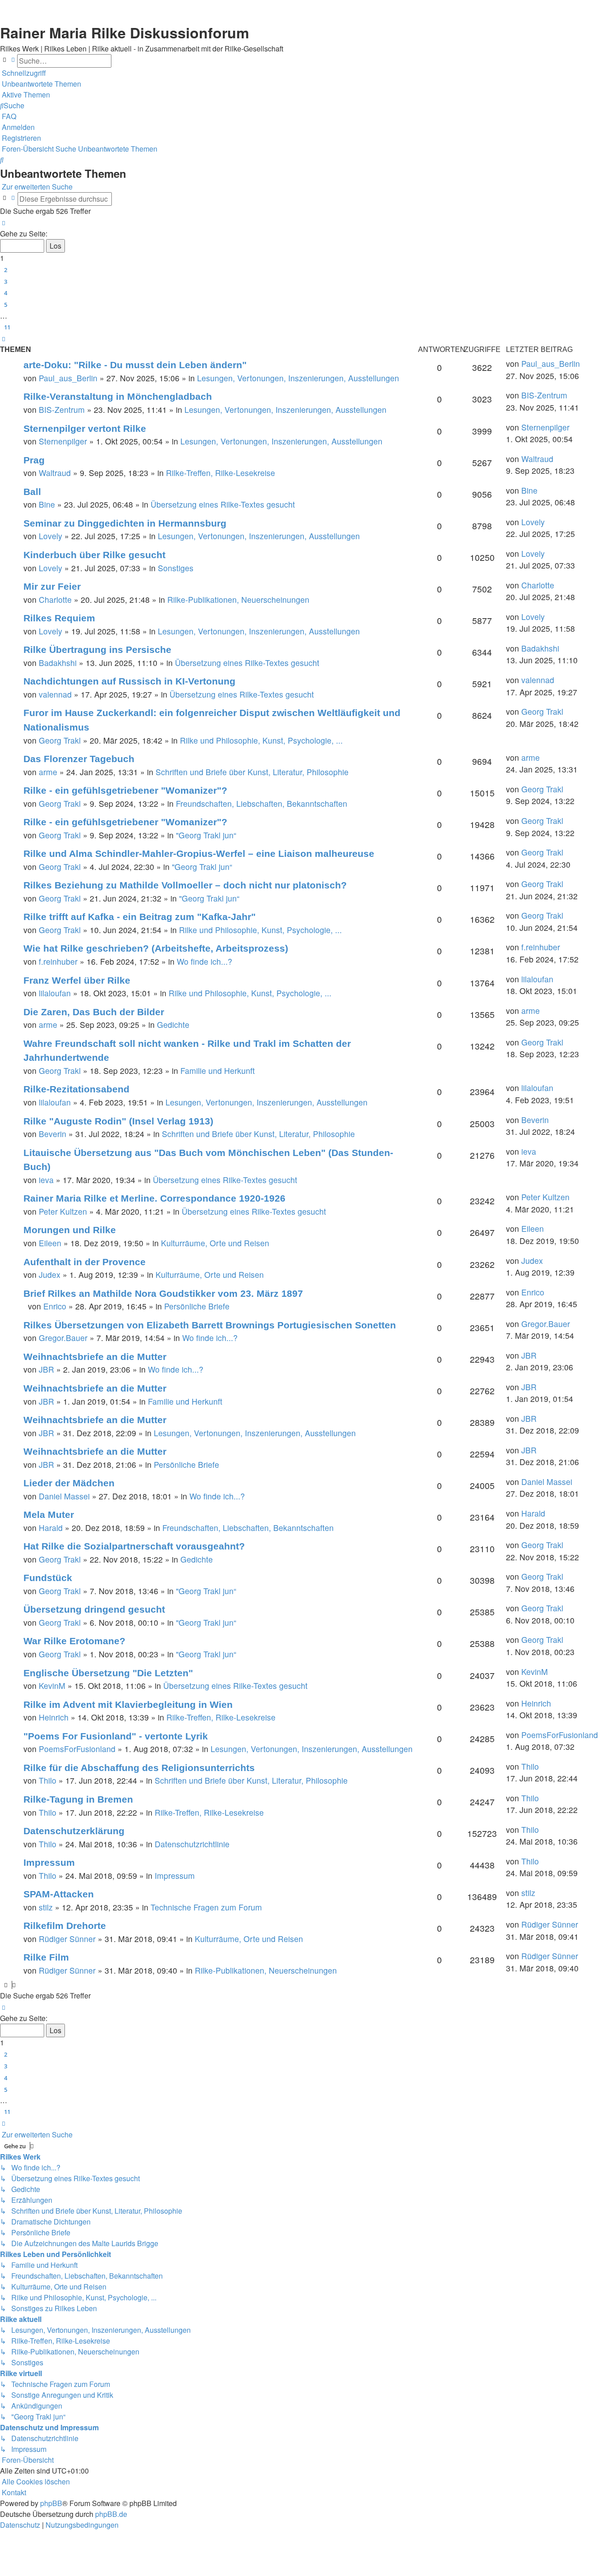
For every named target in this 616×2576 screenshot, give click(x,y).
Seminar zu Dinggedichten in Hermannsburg (125, 523)
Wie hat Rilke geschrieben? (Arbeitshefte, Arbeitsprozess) (156, 948)
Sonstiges (176, 568)
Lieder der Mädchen (69, 1483)
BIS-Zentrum (62, 409)
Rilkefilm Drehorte (65, 1926)
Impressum (49, 1862)
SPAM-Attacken (59, 1894)
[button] (4, 223)
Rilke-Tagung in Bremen (78, 1799)
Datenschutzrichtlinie (192, 1844)
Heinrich (54, 1717)
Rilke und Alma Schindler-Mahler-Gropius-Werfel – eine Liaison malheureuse (199, 853)
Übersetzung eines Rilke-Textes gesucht (223, 504)
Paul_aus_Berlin (68, 378)
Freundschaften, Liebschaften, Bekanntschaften (262, 803)
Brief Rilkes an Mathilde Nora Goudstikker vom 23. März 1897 (163, 1293)
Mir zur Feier (52, 586)
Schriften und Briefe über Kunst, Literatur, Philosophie (252, 772)
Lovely (51, 536)
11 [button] (7, 327)
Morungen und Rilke (70, 1230)
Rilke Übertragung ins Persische (97, 650)
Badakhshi (58, 663)
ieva (46, 1180)
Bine (47, 504)
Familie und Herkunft (218, 1071)
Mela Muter (49, 1515)
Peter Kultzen (63, 1211)
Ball (32, 492)
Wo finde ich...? (205, 961)
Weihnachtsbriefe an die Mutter (95, 1357)
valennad (55, 694)
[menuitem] (41, 84)
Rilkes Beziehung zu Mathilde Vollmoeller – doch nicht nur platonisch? (185, 885)
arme (48, 772)
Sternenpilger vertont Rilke (85, 428)
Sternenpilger (63, 441)
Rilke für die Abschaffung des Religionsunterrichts (139, 1768)
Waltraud (55, 473)
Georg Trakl (60, 740)
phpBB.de (111, 2514)
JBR (46, 1369)
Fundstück (48, 1578)
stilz (46, 1907)
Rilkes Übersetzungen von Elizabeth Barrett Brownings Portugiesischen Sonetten (210, 1325)
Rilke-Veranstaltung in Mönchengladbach (118, 396)
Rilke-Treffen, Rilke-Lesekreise (221, 473)
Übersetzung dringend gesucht (94, 1609)
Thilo (48, 1780)
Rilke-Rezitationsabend (76, 1089)
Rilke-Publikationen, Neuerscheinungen (238, 599)
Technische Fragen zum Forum (206, 1907)
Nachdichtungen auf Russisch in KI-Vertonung (129, 681)
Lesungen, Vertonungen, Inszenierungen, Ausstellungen (298, 378)
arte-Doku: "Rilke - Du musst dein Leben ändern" (135, 365)
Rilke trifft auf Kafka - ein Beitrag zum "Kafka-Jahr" (140, 917)
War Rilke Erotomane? (74, 1641)
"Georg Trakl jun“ (206, 835)
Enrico (55, 1306)
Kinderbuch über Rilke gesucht (94, 555)
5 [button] (6, 305)
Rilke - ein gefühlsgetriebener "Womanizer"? (125, 790)
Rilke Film (46, 1957)
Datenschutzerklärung (74, 1831)
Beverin (53, 1134)
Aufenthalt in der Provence (85, 1262)
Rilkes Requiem (59, 618)
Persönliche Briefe (197, 1306)
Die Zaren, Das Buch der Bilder (94, 1012)
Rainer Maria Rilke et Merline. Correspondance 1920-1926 (154, 1198)
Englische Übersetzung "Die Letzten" (108, 1673)
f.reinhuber (58, 961)
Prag (34, 460)
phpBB (51, 2503)
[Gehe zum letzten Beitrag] (583, 364)
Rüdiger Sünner (67, 1939)
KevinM (52, 1686)
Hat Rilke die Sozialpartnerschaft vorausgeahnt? (134, 1546)
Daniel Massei (64, 1496)
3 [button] (6, 282)
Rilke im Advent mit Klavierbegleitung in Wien (128, 1704)
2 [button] (6, 270)
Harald (51, 1528)
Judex (50, 1274)
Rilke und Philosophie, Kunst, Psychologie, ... (261, 740)
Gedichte (173, 1024)
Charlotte (55, 599)
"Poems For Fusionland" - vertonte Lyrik (116, 1736)
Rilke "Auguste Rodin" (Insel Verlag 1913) (118, 1121)
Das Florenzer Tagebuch (79, 759)
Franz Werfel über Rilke (77, 980)
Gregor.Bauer (63, 1338)
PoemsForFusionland (77, 1749)
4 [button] (6, 293)
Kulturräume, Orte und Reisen (215, 1243)
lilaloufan (55, 993)
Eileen (50, 1243)
